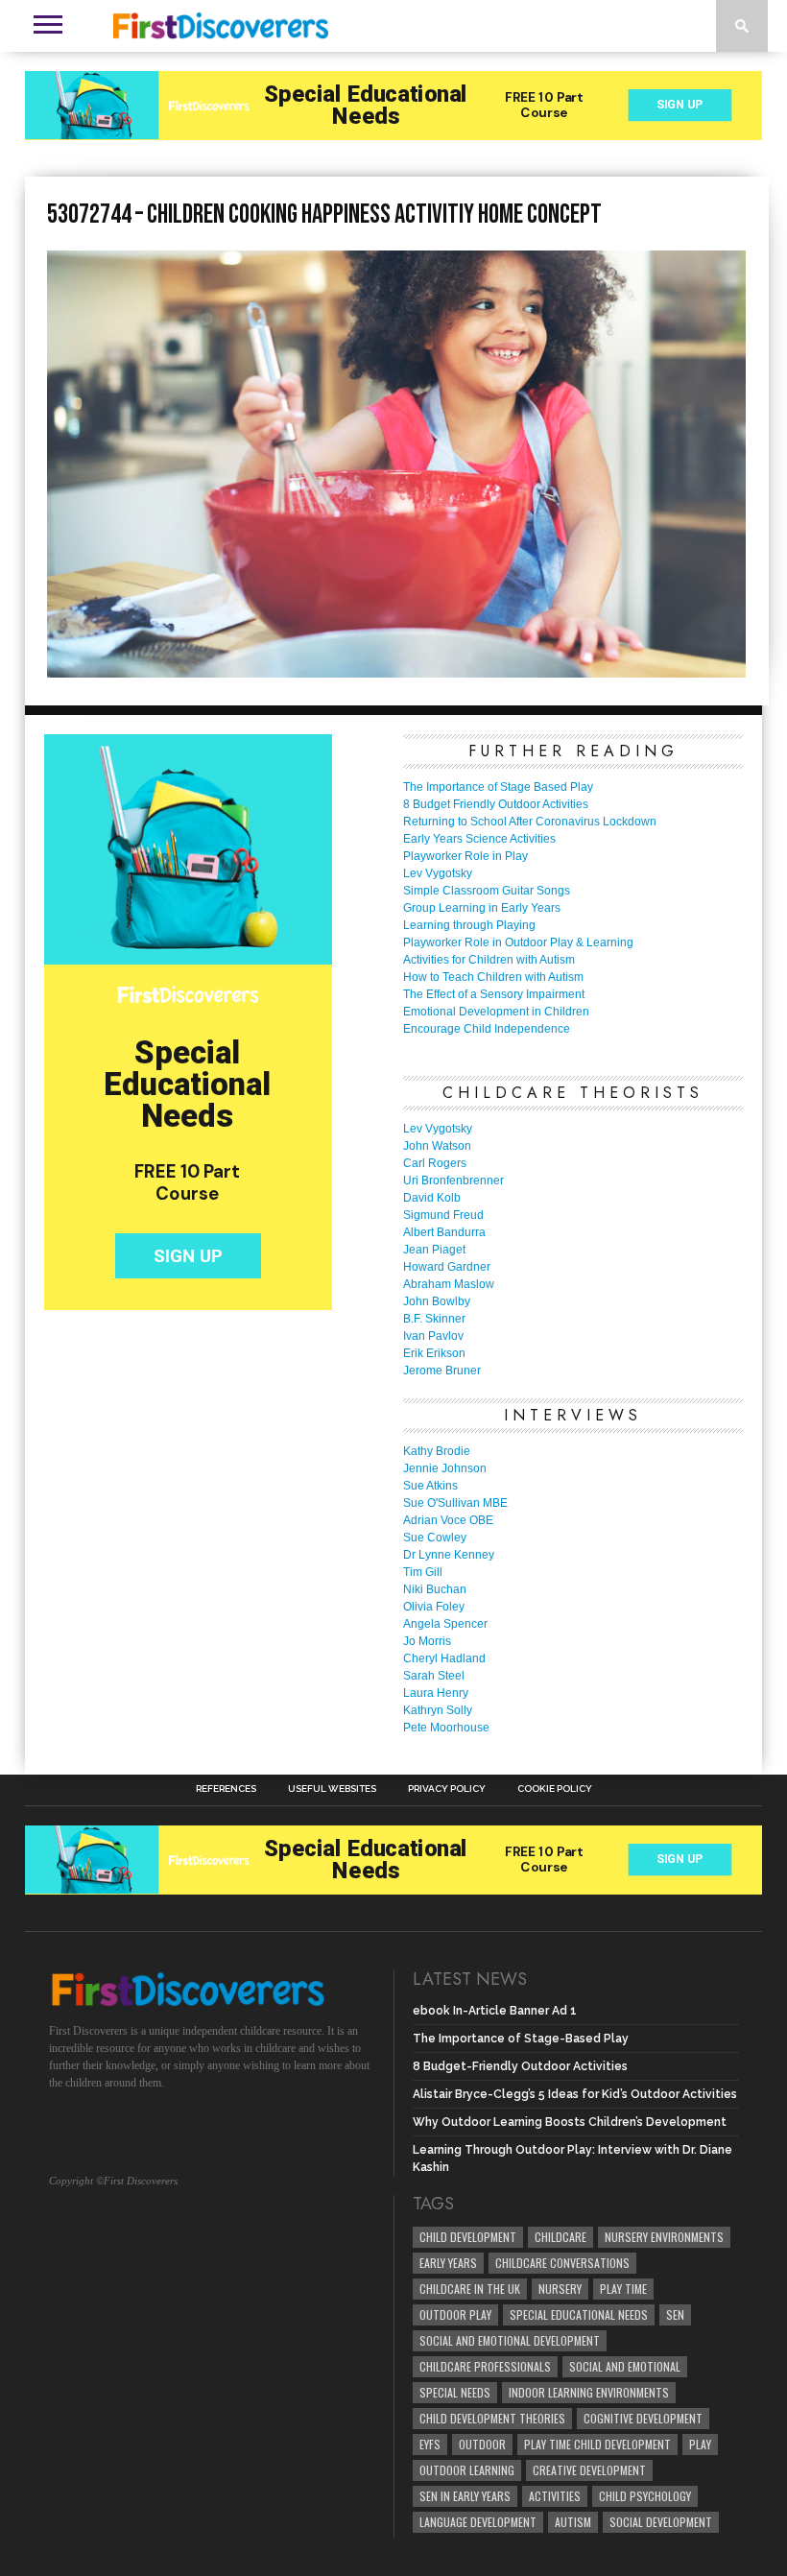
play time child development (597, 2444)
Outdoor (482, 2444)
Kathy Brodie (437, 1451)
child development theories (492, 2418)
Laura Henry (436, 1693)
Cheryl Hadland (444, 1658)
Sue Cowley (435, 1538)
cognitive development (643, 2418)
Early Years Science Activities (479, 839)
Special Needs (455, 2392)
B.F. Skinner (434, 1319)
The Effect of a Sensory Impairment (494, 994)
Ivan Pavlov (433, 1336)
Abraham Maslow (449, 1284)
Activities (555, 2496)
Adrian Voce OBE (448, 1520)
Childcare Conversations (562, 2263)
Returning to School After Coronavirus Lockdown (530, 822)
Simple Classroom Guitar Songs (487, 891)
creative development (589, 2470)
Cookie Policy (555, 1789)
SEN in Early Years (465, 2496)
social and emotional (625, 2366)
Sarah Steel (434, 1676)
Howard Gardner (447, 1267)
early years (448, 2263)
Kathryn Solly (438, 1710)
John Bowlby (437, 1301)
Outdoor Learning (467, 2470)
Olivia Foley (434, 1607)
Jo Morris (427, 1641)
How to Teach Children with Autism (493, 977)
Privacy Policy (447, 1789)
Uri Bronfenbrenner (453, 1181)
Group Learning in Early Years (482, 908)
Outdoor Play (455, 2314)
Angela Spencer (445, 1624)
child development (468, 2237)
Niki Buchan (435, 1589)
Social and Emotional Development (510, 2340)
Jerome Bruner (442, 1371)
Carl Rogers (435, 1163)
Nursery (560, 2289)
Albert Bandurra (444, 1232)
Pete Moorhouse (446, 1728)
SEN (675, 2314)
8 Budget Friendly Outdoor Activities (496, 804)
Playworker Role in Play (465, 856)
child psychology (645, 2496)
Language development (478, 2522)
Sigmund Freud (443, 1215)
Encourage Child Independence (487, 1029)
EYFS (430, 2444)
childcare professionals (485, 2366)
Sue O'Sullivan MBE (455, 1503)
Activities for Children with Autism (489, 960)
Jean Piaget (434, 1250)
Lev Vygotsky (438, 873)
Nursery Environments (664, 2237)
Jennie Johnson (445, 1468)
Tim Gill (423, 1572)
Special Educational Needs (579, 2314)
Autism (573, 2522)
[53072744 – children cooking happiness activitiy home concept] (396, 671)
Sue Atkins (430, 1486)
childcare (560, 2237)
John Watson (437, 1146)
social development (661, 2522)
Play (700, 2444)
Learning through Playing (469, 925)
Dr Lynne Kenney (449, 1555)
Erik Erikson (434, 1353)
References (226, 1789)
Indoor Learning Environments (589, 2392)
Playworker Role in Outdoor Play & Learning (518, 942)
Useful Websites (332, 1789)
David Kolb (432, 1198)
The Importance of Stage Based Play (498, 787)
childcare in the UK (470, 2289)
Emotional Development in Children (496, 1012)
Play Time (623, 2289)
